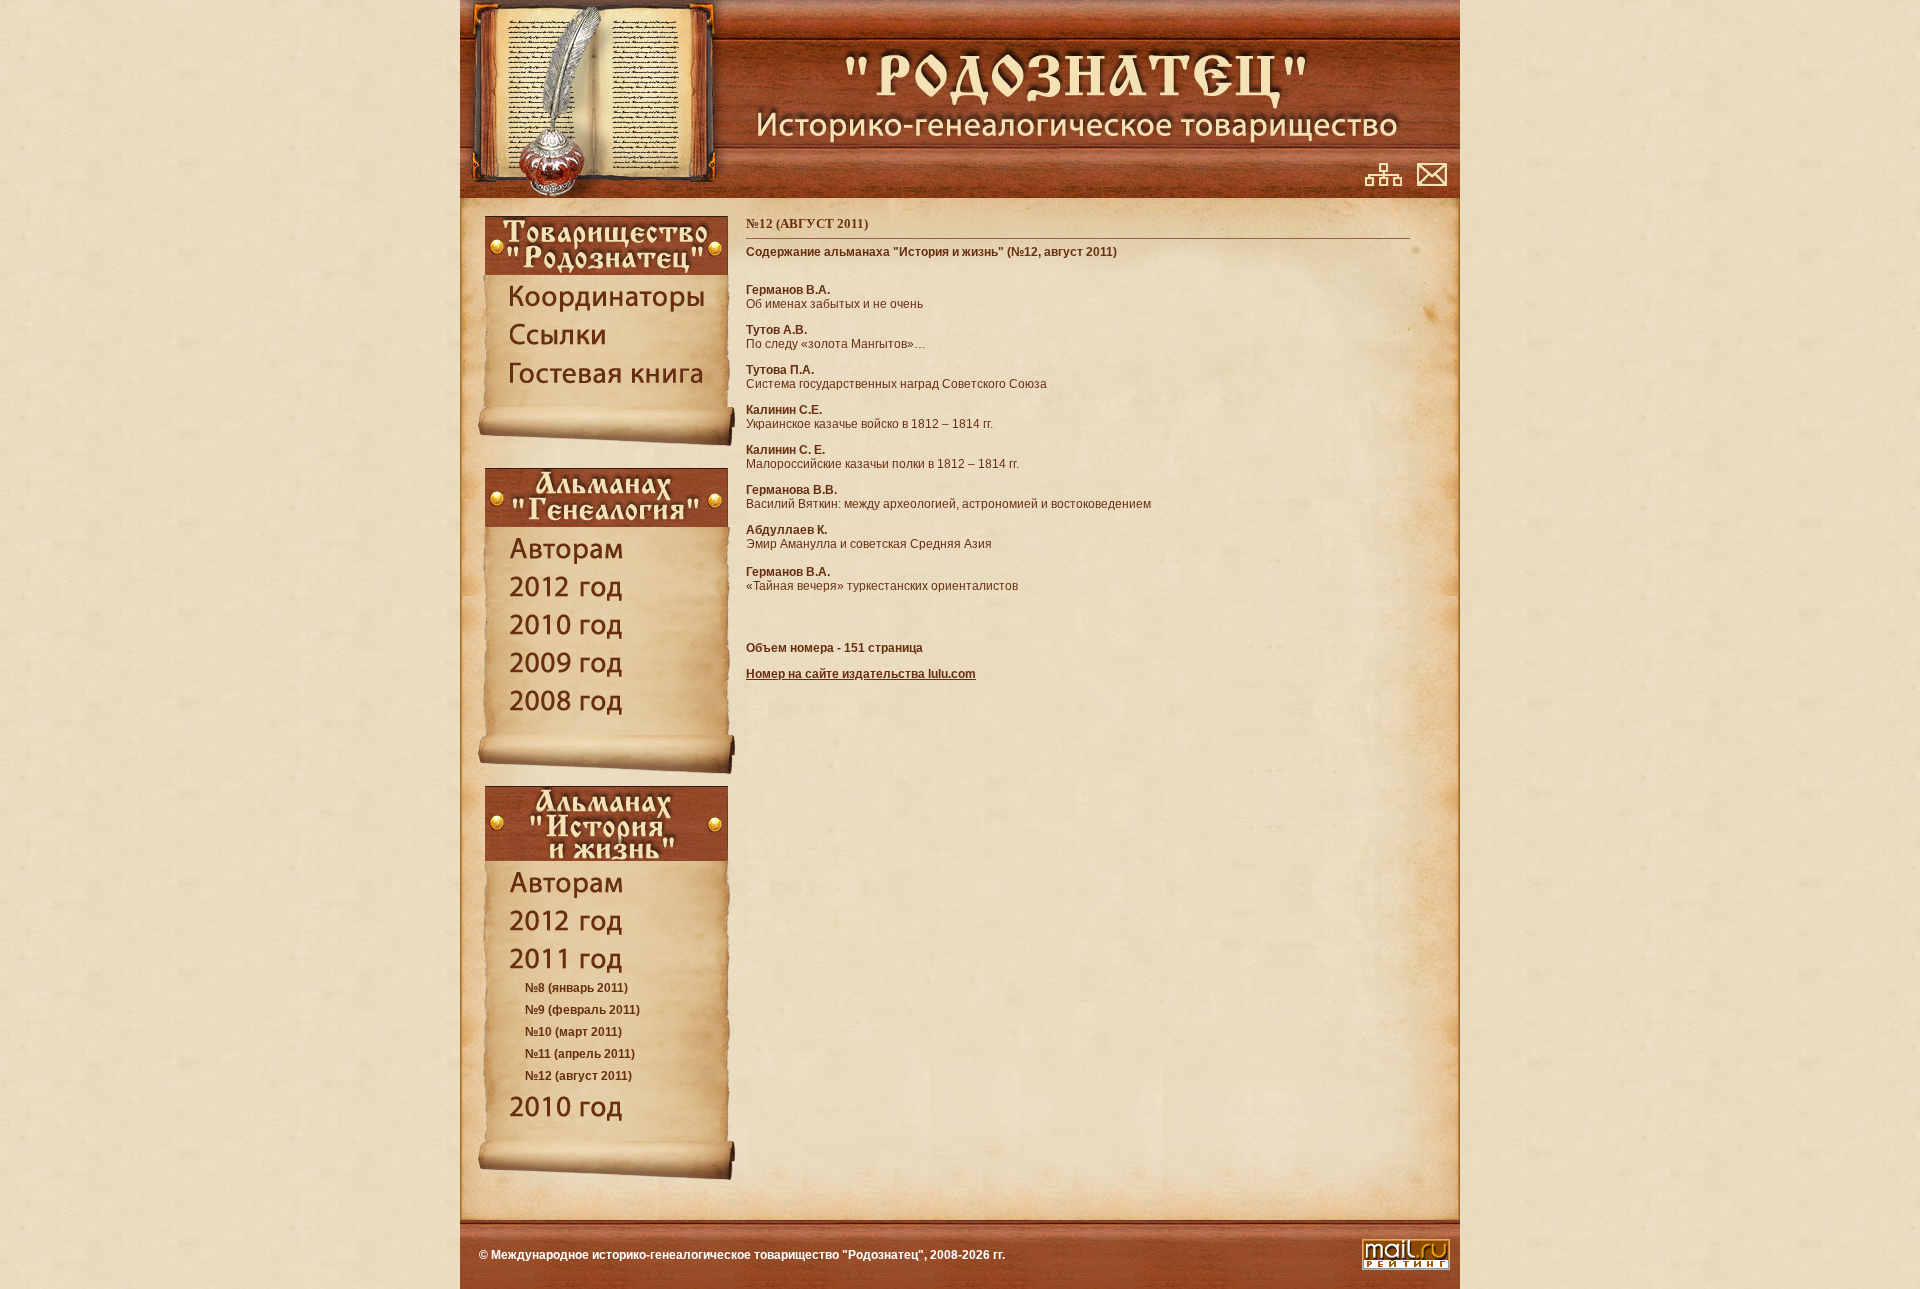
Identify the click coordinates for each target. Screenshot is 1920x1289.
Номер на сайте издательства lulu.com (861, 674)
